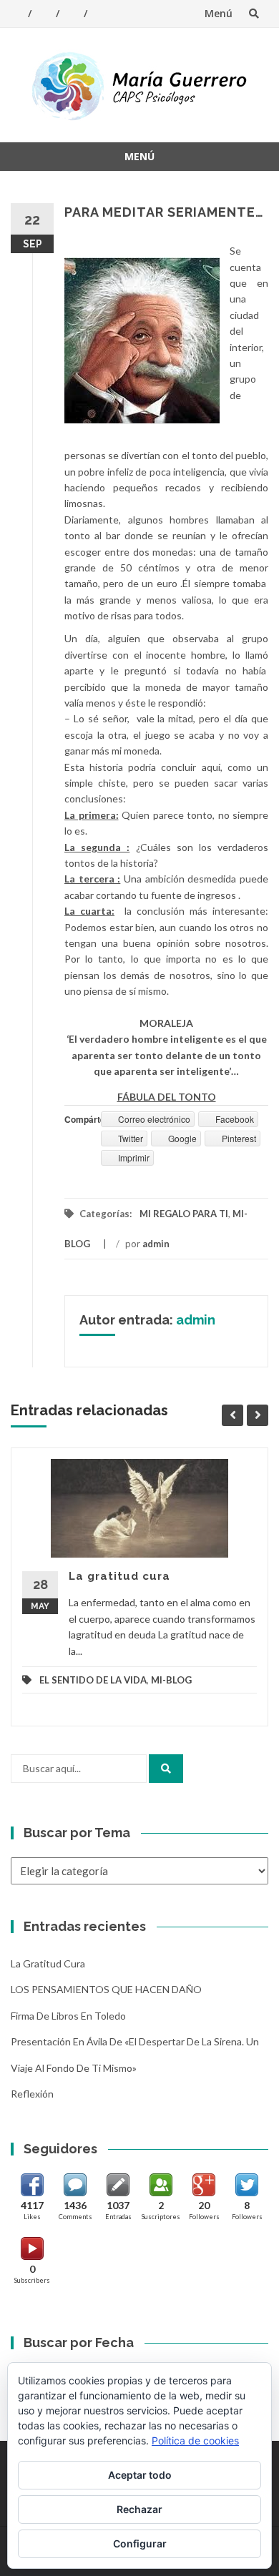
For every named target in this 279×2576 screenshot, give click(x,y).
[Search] (166, 1769)
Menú (219, 13)
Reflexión (32, 2094)
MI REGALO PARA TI (184, 1214)
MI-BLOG (171, 1680)
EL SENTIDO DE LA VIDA (93, 1680)
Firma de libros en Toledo (68, 2016)
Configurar (140, 2543)
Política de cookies (195, 2440)
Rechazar (139, 2509)
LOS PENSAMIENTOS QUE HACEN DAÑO (106, 1989)
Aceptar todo (140, 2475)
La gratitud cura (119, 1576)
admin (156, 1244)
